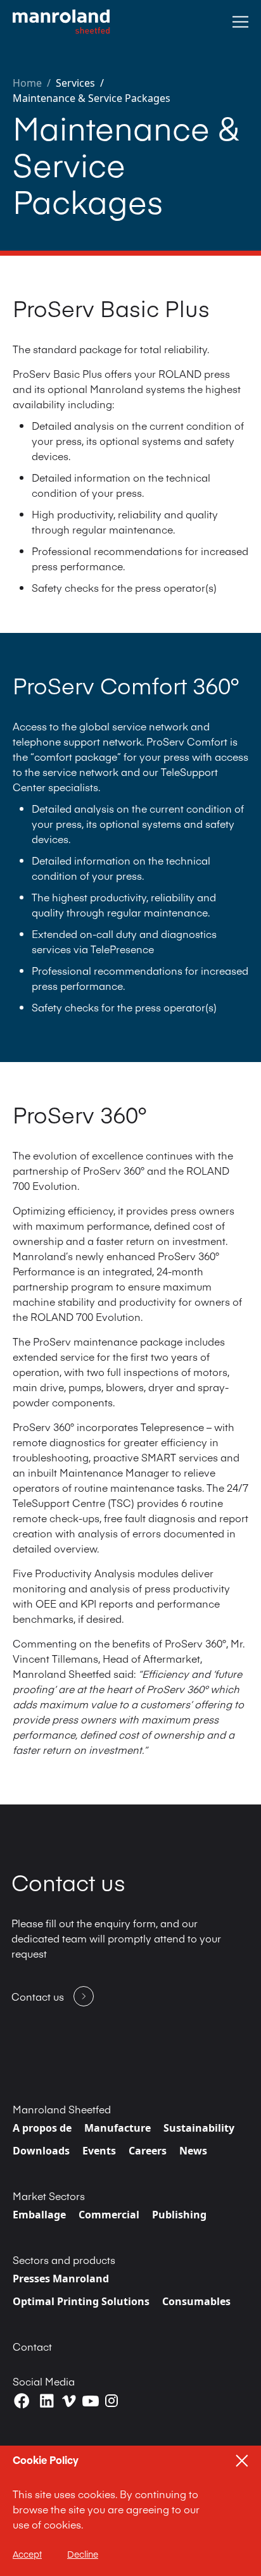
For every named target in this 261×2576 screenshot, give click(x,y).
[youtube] (91, 2401)
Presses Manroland (61, 2279)
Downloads (41, 2151)
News (193, 2151)
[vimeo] (69, 2401)
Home (27, 83)
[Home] (61, 22)
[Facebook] (22, 2401)
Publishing (179, 2215)
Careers (148, 2151)
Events (99, 2151)
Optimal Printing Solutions (81, 2301)
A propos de (42, 2128)
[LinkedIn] (47, 2401)
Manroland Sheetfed (62, 2109)
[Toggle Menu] (240, 22)
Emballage (39, 2215)
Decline (83, 2554)
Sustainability (199, 2128)
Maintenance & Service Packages (92, 98)
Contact (32, 2346)
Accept (27, 2554)
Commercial (109, 2215)
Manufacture (118, 2128)
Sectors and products (64, 2260)
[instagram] (111, 2401)
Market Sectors (49, 2196)
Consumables (196, 2301)
